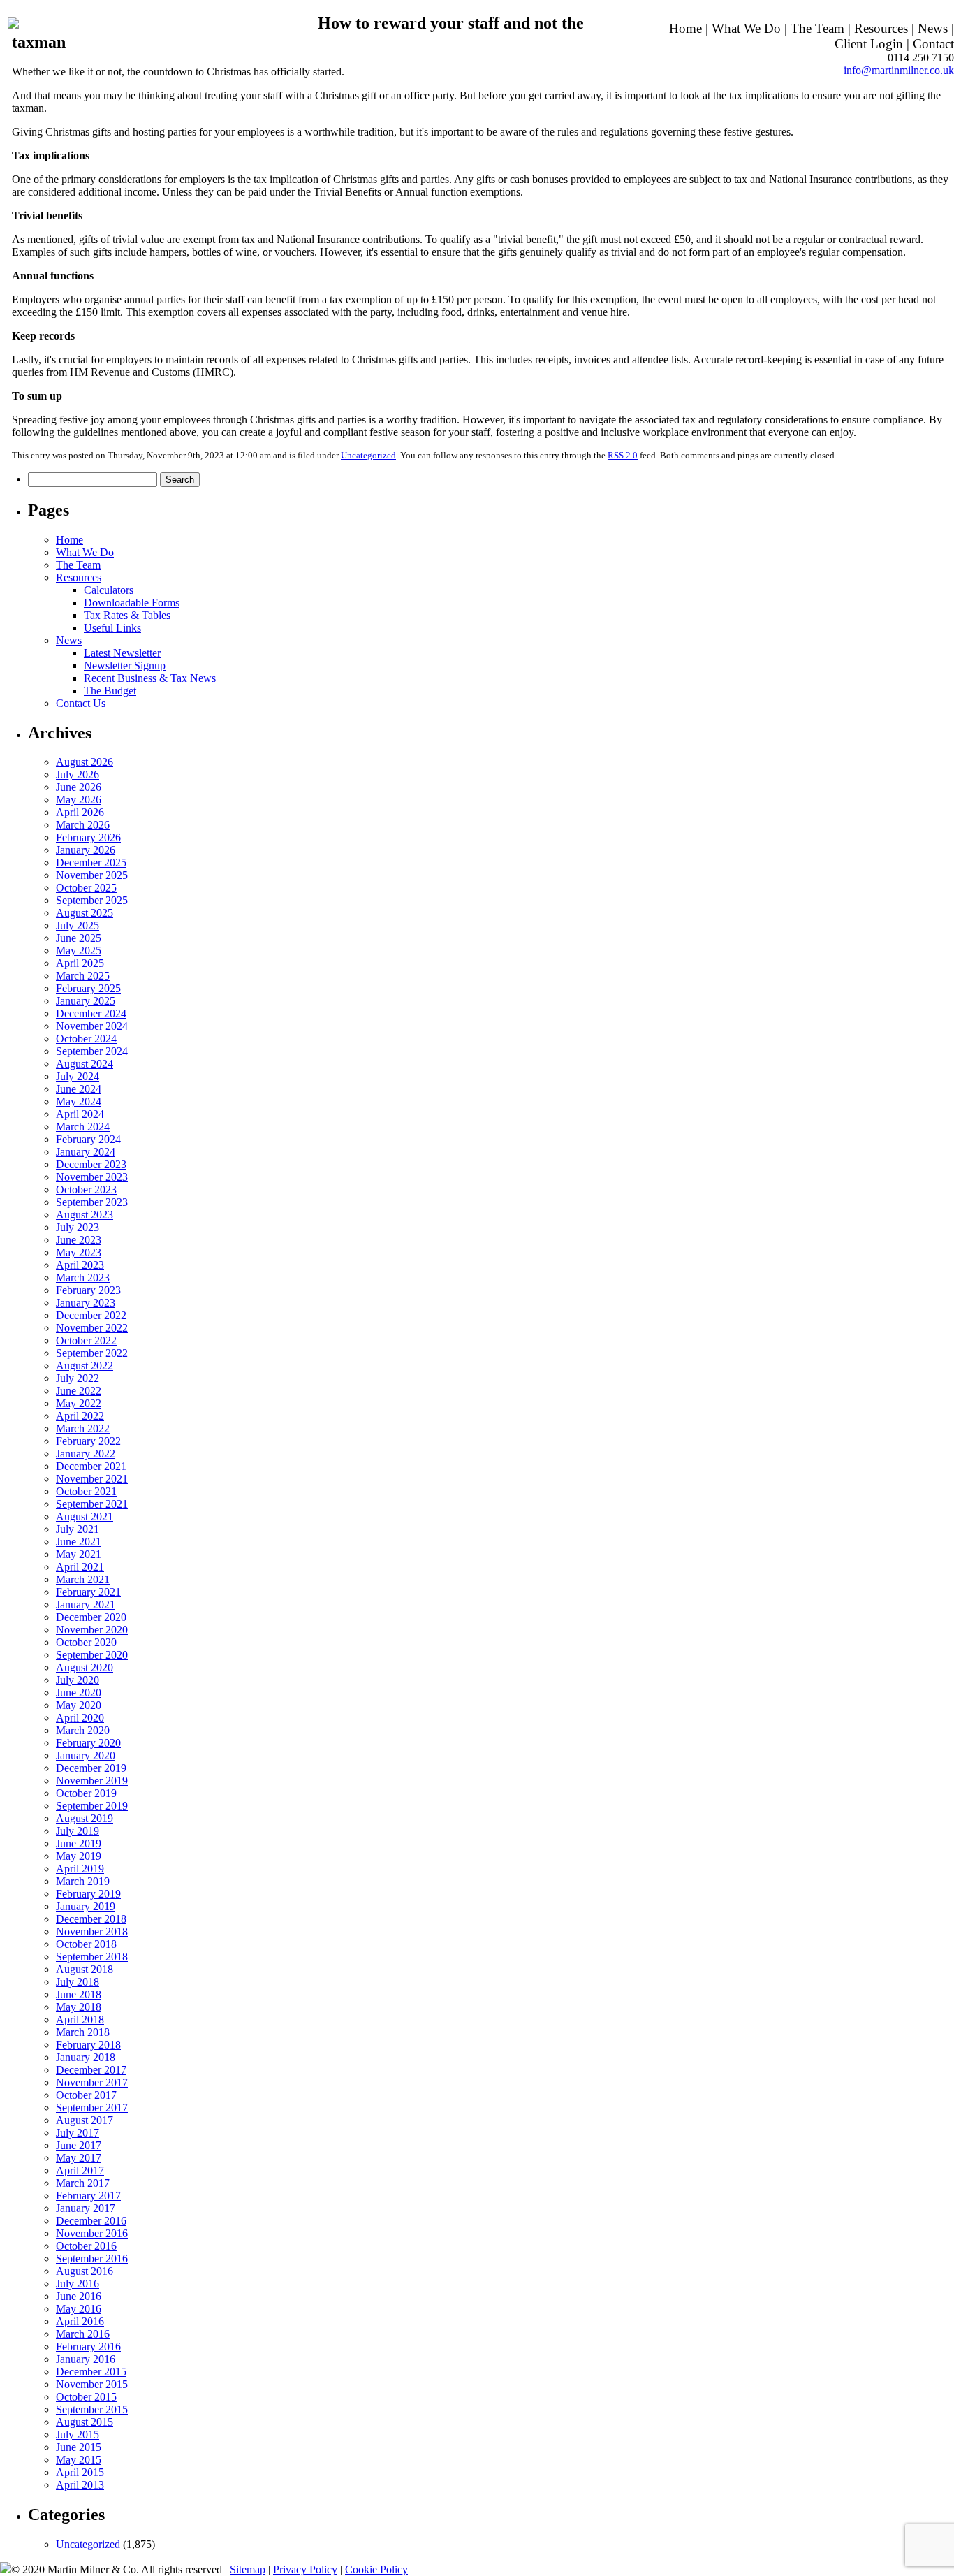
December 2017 (91, 2070)
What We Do (746, 28)
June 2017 (79, 2145)
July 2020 (78, 1680)
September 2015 (92, 2409)
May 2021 (79, 1554)
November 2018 (92, 1931)
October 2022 (86, 1340)
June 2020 (79, 1693)
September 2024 (92, 1051)
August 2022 (85, 1366)
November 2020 (92, 1630)
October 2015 (86, 2397)
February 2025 (88, 988)
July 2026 (78, 774)
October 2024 (86, 1039)
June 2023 (79, 1240)
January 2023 (86, 1303)
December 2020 (91, 1617)
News (933, 28)
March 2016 (83, 2334)
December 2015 (91, 2372)
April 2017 (80, 2170)
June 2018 (79, 1994)
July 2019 (78, 1831)
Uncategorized (368, 455)
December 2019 (91, 1768)
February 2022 (88, 1441)
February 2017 (88, 2196)
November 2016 (92, 2233)
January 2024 (86, 1152)
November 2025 (92, 875)
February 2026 (88, 837)
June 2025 (79, 938)
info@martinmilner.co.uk (899, 70)
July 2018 (78, 1982)
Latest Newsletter (122, 653)
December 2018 (91, 1919)
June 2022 (79, 1391)
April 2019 (80, 1869)
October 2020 (86, 1642)
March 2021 (83, 1579)
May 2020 (79, 1705)
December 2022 (91, 1315)
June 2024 (79, 1089)
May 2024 (79, 1101)
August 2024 (85, 1064)
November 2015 (92, 2384)
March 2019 (83, 1881)
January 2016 (86, 2359)
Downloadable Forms (132, 603)
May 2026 (79, 800)
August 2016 (85, 2271)
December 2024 (91, 1013)
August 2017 (85, 2120)
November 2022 (92, 1328)
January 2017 (86, 2208)
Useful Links (112, 628)
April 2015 (80, 2472)
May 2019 (79, 1856)
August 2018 (85, 1969)
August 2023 (85, 1215)
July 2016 (78, 2284)
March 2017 (83, 2183)
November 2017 (92, 2082)
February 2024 (88, 1139)
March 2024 (83, 1127)
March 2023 (83, 1278)
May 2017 (79, 2158)
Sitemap (248, 2569)
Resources (881, 28)
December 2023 (91, 1164)
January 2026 (86, 850)
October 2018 (86, 1944)
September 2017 (92, 2108)
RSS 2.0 (623, 455)
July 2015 (78, 2435)
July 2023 (78, 1227)
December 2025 (91, 863)
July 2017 (78, 2133)
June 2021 (79, 1542)
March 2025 (83, 976)
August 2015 (85, 2422)
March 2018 (83, 2032)
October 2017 (86, 2095)
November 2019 (92, 1781)
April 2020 (80, 1718)
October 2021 (86, 1491)
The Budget (110, 691)
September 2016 (92, 2258)
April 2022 (80, 1416)
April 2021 (80, 1567)
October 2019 (86, 1793)
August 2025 (85, 913)
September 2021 (92, 1504)
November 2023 (92, 1177)
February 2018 (88, 2045)
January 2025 (86, 1001)
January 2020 (86, 1755)
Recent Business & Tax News (150, 678)
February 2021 (88, 1592)
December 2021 (91, 1466)
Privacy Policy (305, 2569)
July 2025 (78, 925)
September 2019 (92, 1806)
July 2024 (78, 1076)
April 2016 (80, 2321)
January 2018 (86, 2057)
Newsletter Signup (125, 665)
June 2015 (79, 2447)
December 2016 (91, 2221)
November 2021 (92, 1479)
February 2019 (88, 1894)
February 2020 (88, 1743)
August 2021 (85, 1516)
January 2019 (86, 1906)
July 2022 (78, 1378)
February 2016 (88, 2346)
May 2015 (79, 2460)
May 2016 (79, 2309)
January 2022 (86, 1454)
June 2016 (79, 2296)
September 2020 (92, 1655)
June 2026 (79, 787)
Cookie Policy (376, 2569)
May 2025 (79, 951)
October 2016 (86, 2246)
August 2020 (85, 1667)
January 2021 (86, 1604)
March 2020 (83, 1730)
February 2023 (88, 1290)
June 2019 (79, 1843)
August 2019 (85, 1818)
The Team (817, 28)
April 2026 (80, 812)
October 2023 (86, 1189)
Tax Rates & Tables (127, 615)
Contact (933, 44)
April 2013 (80, 2485)
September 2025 (92, 900)
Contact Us (81, 703)
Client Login (869, 44)
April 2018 (80, 2020)
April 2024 (80, 1114)
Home (685, 28)
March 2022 (83, 1428)
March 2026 (83, 825)
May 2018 (79, 2007)
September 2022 (92, 1353)
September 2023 (92, 1202)
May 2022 (79, 1403)
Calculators (109, 590)
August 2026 (85, 762)
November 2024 (92, 1026)
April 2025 (80, 963)
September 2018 (92, 1957)
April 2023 (80, 1265)
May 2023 (79, 1252)
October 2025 (86, 888)
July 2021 (78, 1529)
